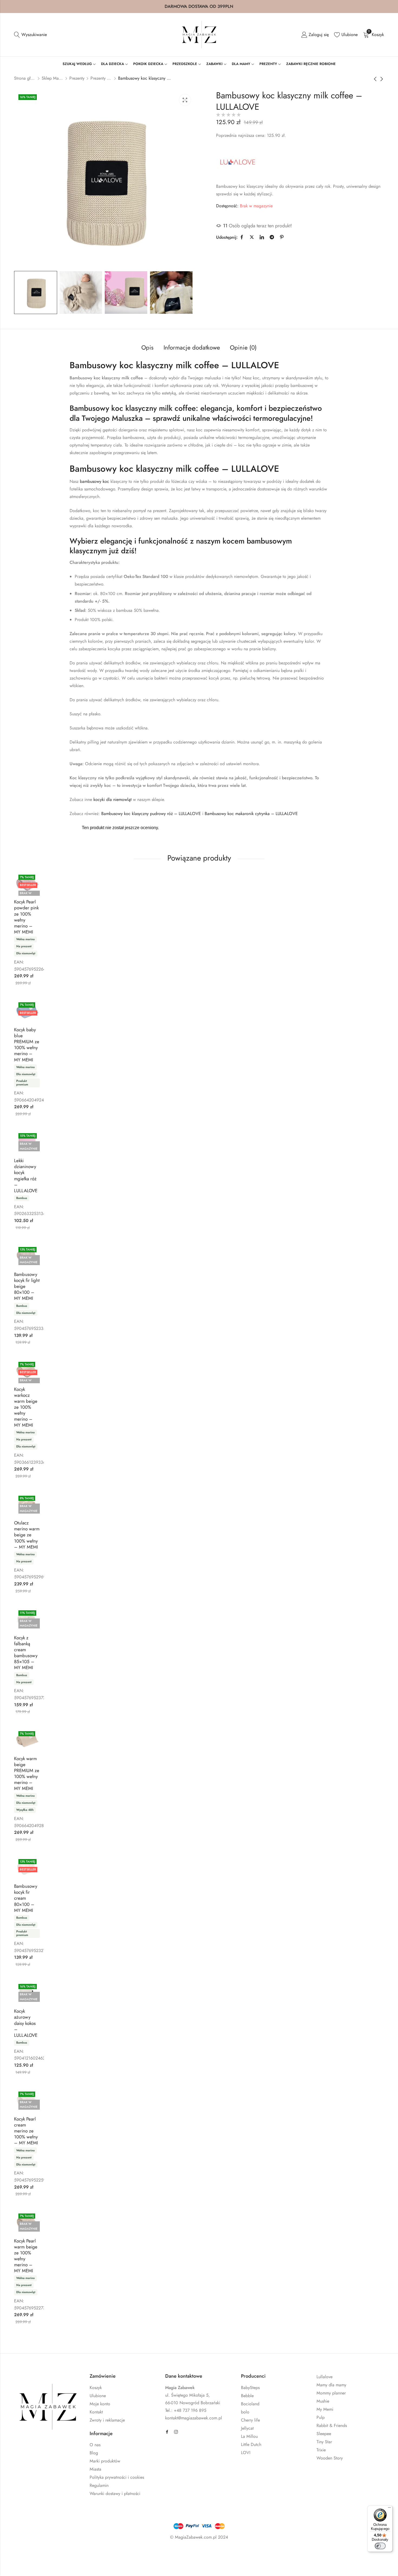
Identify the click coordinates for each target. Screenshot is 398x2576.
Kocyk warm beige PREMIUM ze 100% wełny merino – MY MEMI (27, 1773)
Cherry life (250, 2420)
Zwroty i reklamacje (107, 2420)
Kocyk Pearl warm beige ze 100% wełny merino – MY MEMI (26, 2256)
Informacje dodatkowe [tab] (192, 347)
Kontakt (96, 2412)
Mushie (323, 2401)
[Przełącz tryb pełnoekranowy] (43, 2553)
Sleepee (324, 2434)
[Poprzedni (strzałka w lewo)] (32, 2565)
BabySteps (250, 2388)
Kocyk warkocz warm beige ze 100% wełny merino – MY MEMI (26, 1407)
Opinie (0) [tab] (243, 347)
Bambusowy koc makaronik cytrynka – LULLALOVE (251, 814)
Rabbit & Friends (332, 2425)
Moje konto (100, 2404)
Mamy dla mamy (331, 2385)
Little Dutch (251, 2444)
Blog (94, 2453)
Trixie (321, 2450)
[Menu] (389, 2509)
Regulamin (99, 2485)
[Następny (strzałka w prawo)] (56, 2565)
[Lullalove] (238, 162)
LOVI (246, 2453)
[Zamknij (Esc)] (75, 2553)
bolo (245, 2412)
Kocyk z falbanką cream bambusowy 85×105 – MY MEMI (26, 1653)
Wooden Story (330, 2458)
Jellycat (247, 2428)
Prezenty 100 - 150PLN (101, 78)
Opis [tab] (147, 347)
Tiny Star (324, 2442)
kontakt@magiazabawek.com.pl (194, 2418)
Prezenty (77, 78)
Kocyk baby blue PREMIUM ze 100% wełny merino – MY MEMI (27, 1045)
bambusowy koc (94, 481)
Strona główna (25, 78)
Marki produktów (105, 2461)
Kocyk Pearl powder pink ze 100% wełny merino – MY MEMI (26, 917)
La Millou (249, 2436)
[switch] (380, 2546)
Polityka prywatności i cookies (117, 2477)
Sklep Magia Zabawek (53, 78)
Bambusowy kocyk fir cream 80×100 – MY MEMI (26, 1898)
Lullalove (324, 2377)
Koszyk (96, 2388)
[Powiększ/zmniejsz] (27, 2553)
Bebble (247, 2396)
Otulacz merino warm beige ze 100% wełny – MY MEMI (27, 1535)
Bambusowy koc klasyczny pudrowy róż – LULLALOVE (151, 814)
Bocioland (250, 2404)
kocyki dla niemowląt (112, 799)
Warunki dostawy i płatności (115, 2493)
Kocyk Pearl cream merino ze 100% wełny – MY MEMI (26, 2131)
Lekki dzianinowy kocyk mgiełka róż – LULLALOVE (26, 1175)
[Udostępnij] (59, 2553)
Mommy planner (331, 2393)
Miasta (95, 2469)
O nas (95, 2445)
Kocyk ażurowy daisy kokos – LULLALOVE (26, 2023)
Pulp (321, 2417)
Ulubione (98, 2396)
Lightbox (185, 100)
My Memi (325, 2409)
